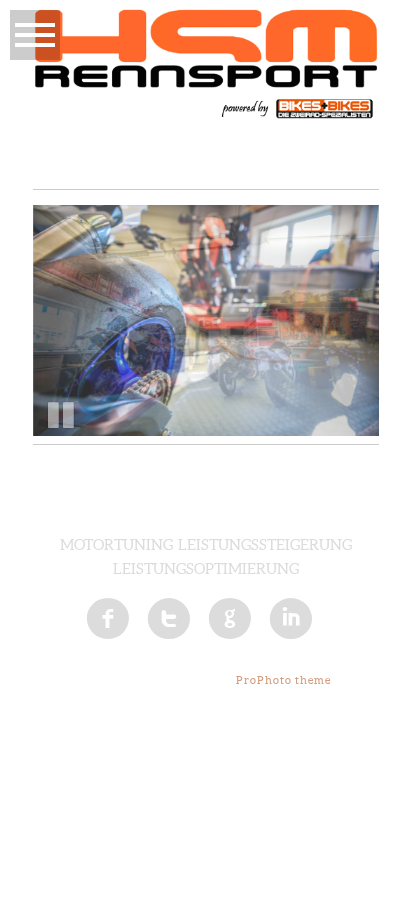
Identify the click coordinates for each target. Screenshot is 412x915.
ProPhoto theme (283, 680)
